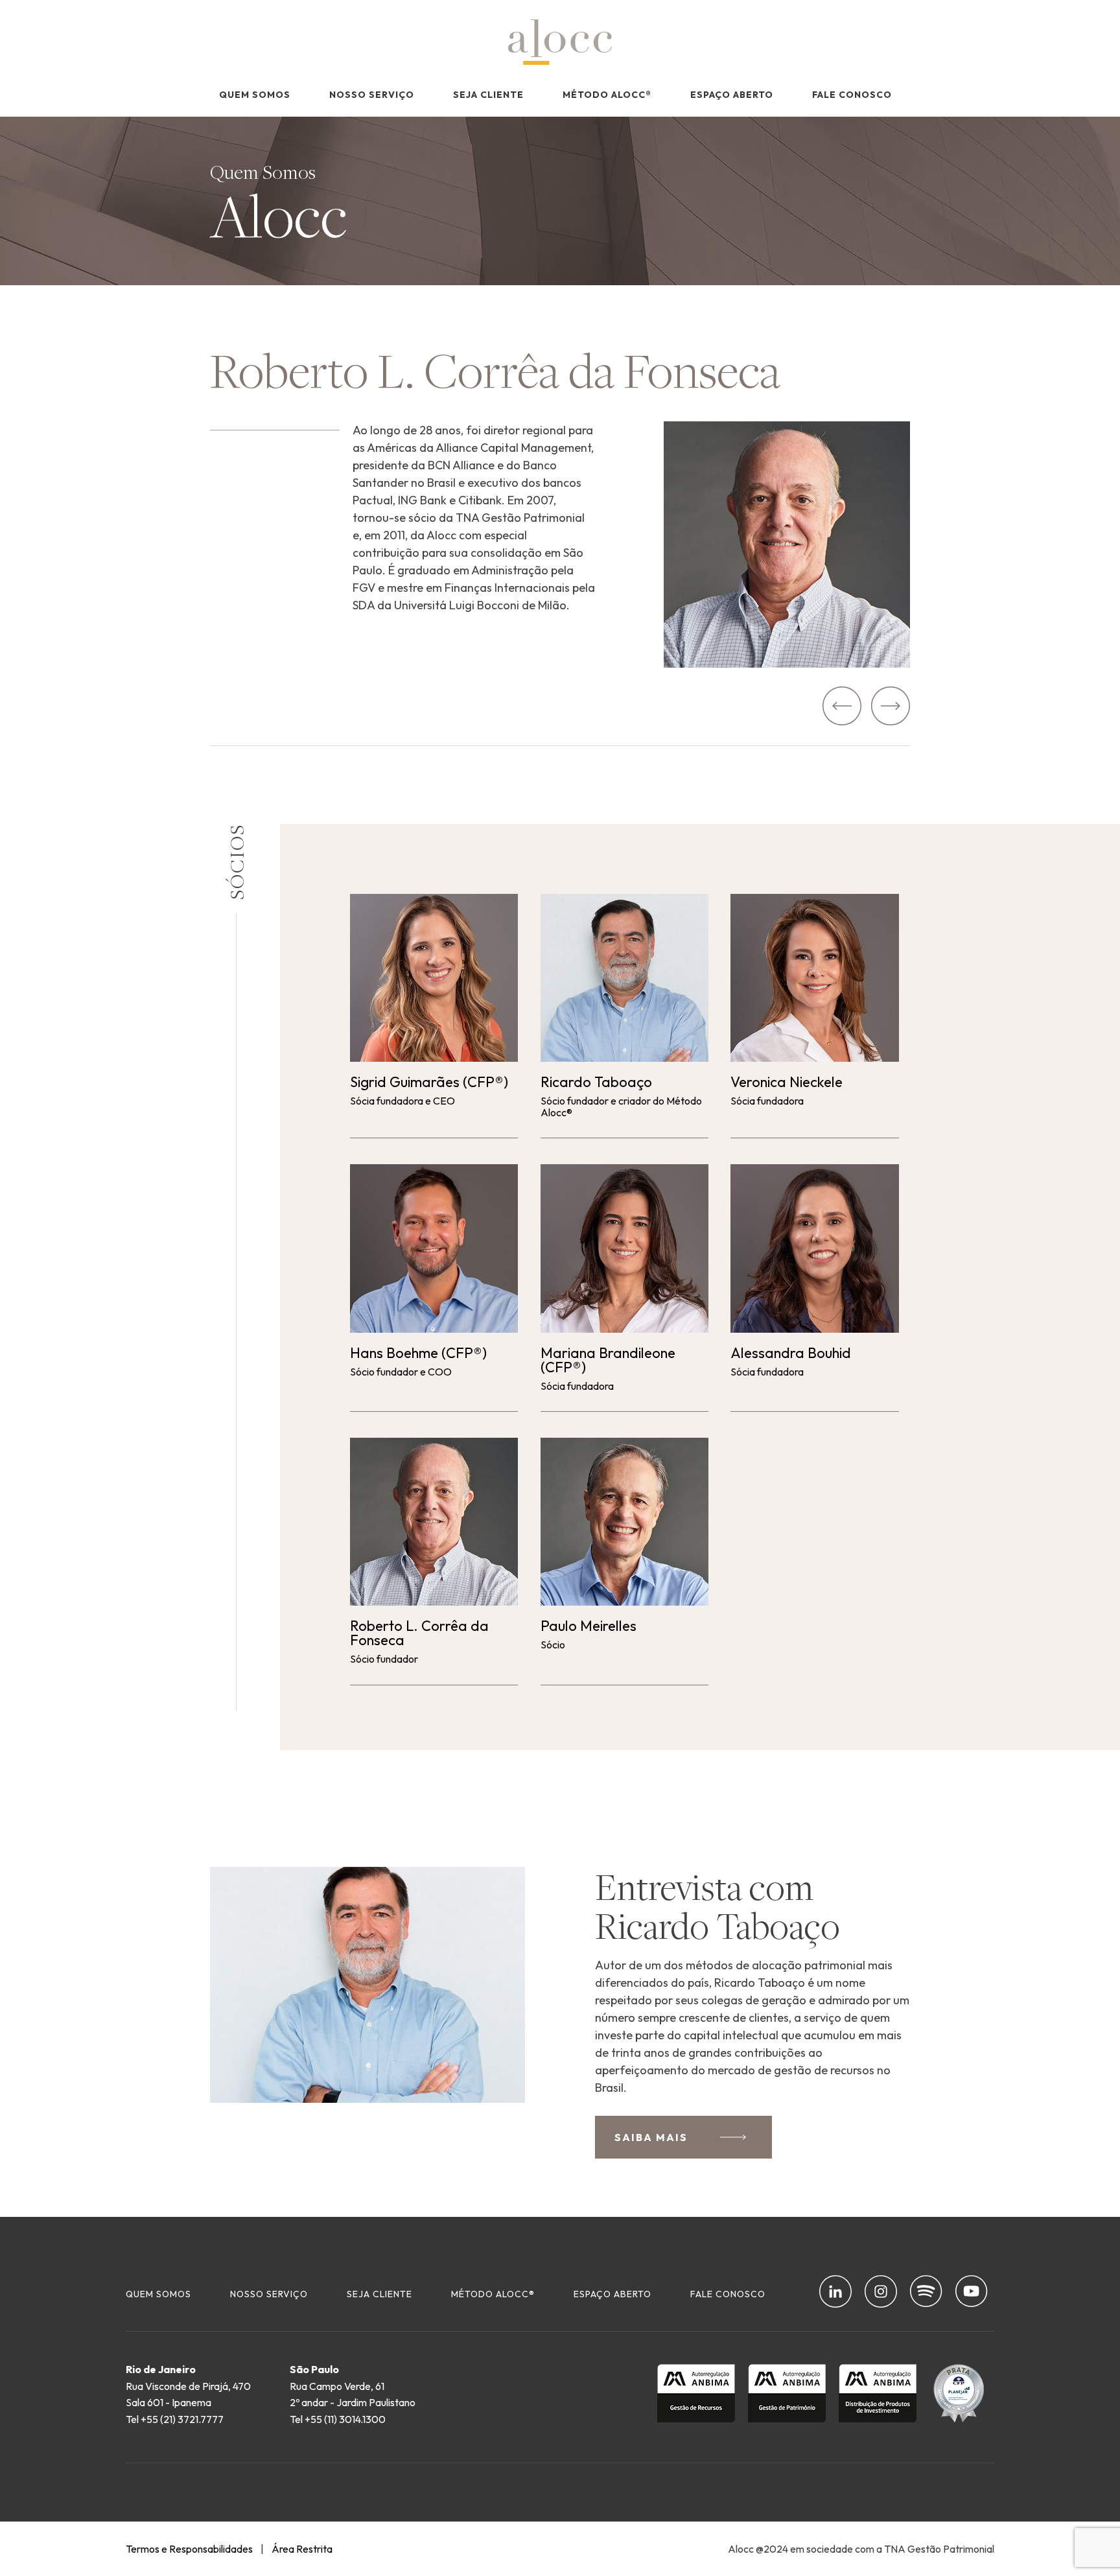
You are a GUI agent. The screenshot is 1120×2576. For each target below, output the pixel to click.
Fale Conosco (852, 95)
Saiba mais (651, 2137)
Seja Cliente (488, 95)
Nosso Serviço (372, 95)
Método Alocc (607, 95)
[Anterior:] (842, 706)
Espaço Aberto (732, 95)
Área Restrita (302, 2549)
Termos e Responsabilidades (189, 2549)
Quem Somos (255, 95)
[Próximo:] (891, 706)
